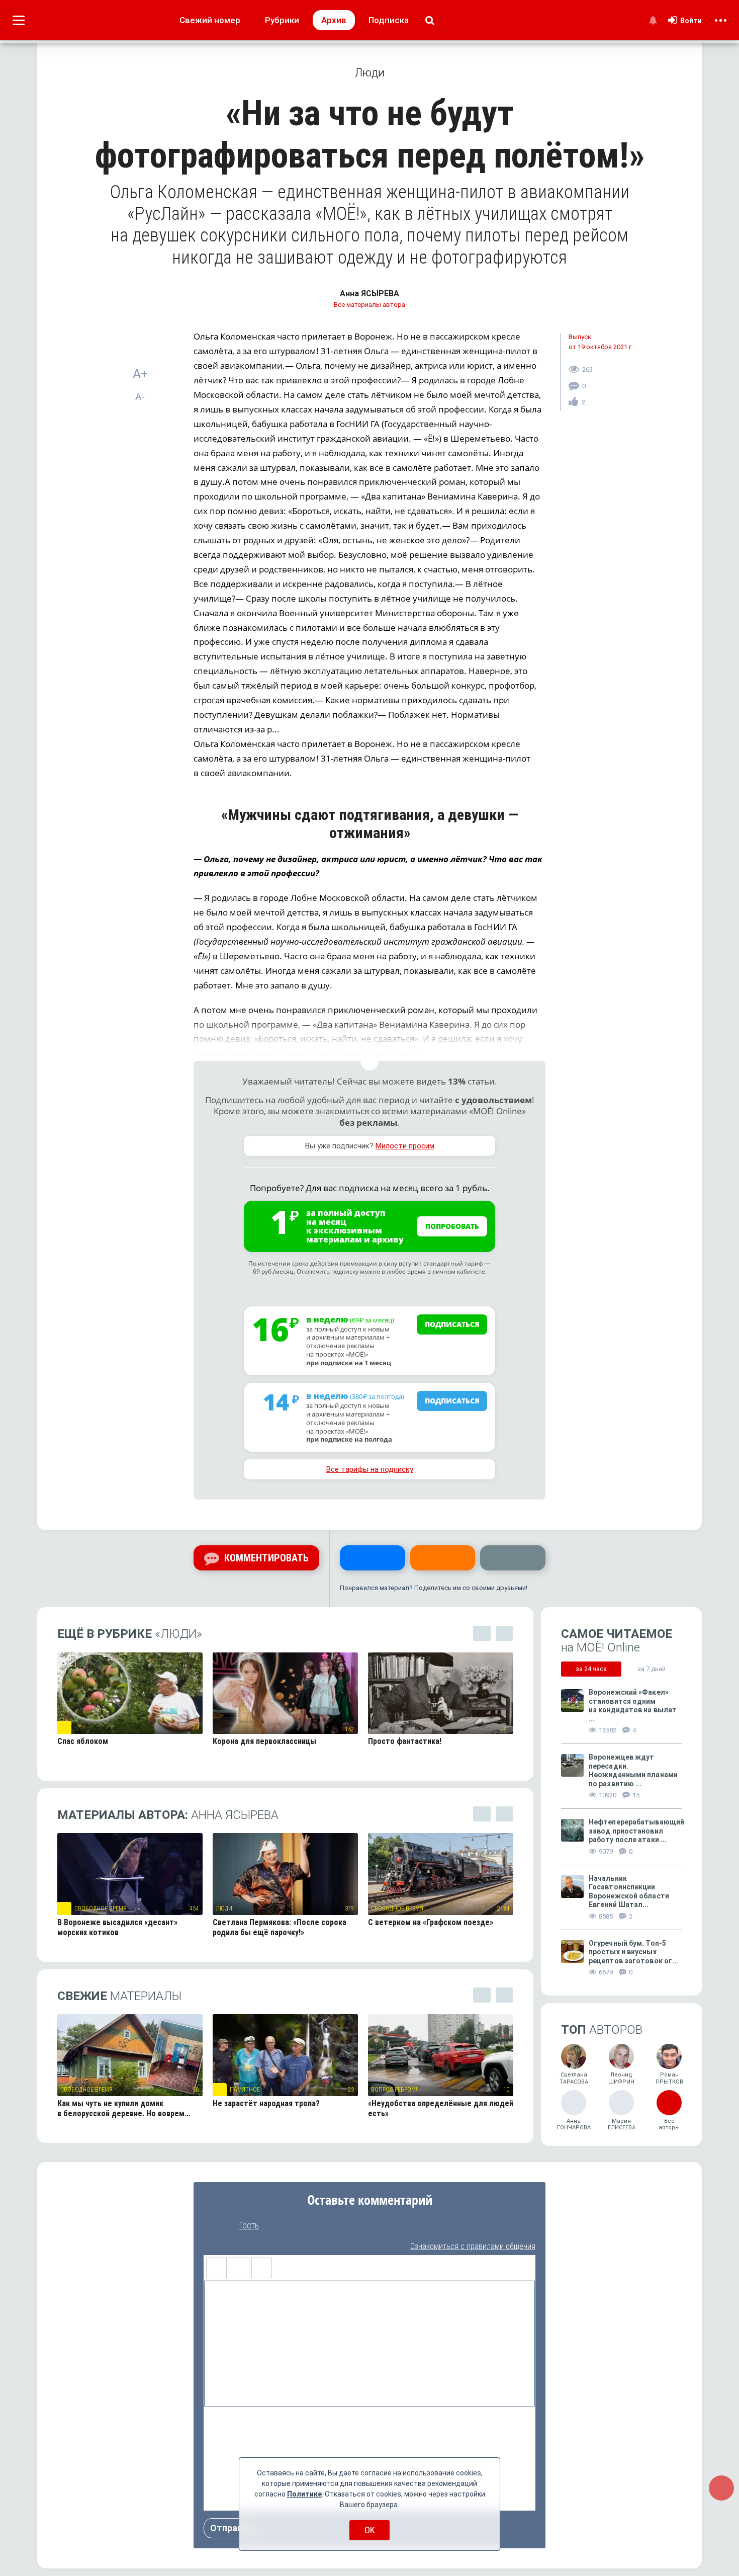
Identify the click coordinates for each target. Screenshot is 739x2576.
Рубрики (282, 20)
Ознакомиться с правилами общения (473, 2246)
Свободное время (101, 1908)
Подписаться (452, 1324)
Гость (249, 2225)
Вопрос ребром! (394, 2090)
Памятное (245, 2090)
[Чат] (721, 2488)
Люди (224, 1908)
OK (370, 2530)
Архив (334, 20)
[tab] (591, 1669)
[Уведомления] (653, 20)
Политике (304, 2494)
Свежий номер (210, 20)
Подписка (389, 20)
